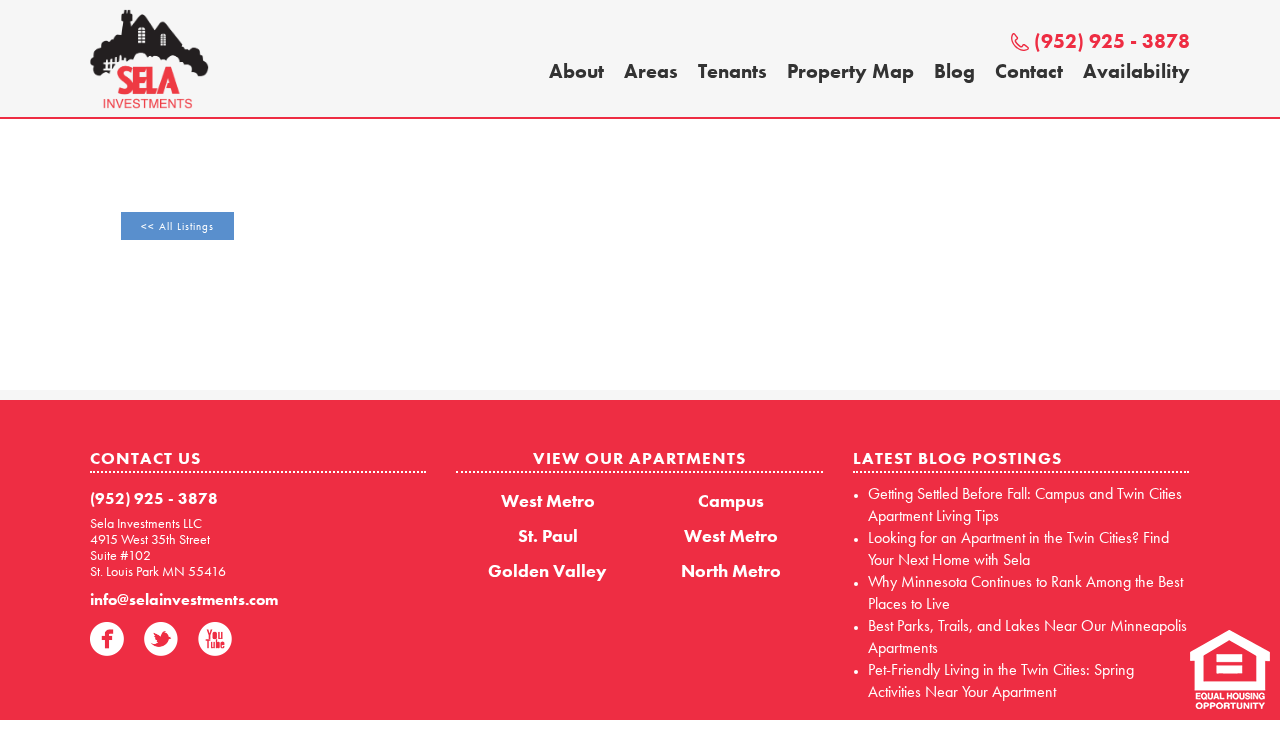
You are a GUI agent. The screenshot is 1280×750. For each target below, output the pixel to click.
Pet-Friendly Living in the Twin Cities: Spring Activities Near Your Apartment (1001, 680)
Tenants (732, 71)
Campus (731, 500)
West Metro (548, 500)
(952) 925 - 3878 (1112, 41)
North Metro (731, 570)
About (576, 71)
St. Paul (548, 535)
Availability (1136, 71)
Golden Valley (547, 570)
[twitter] (161, 639)
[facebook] (107, 639)
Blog (954, 71)
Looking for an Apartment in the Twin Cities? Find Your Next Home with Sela (1018, 548)
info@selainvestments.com (184, 599)
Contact (1029, 71)
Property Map (850, 71)
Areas (651, 71)
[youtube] (215, 639)
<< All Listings (177, 226)
